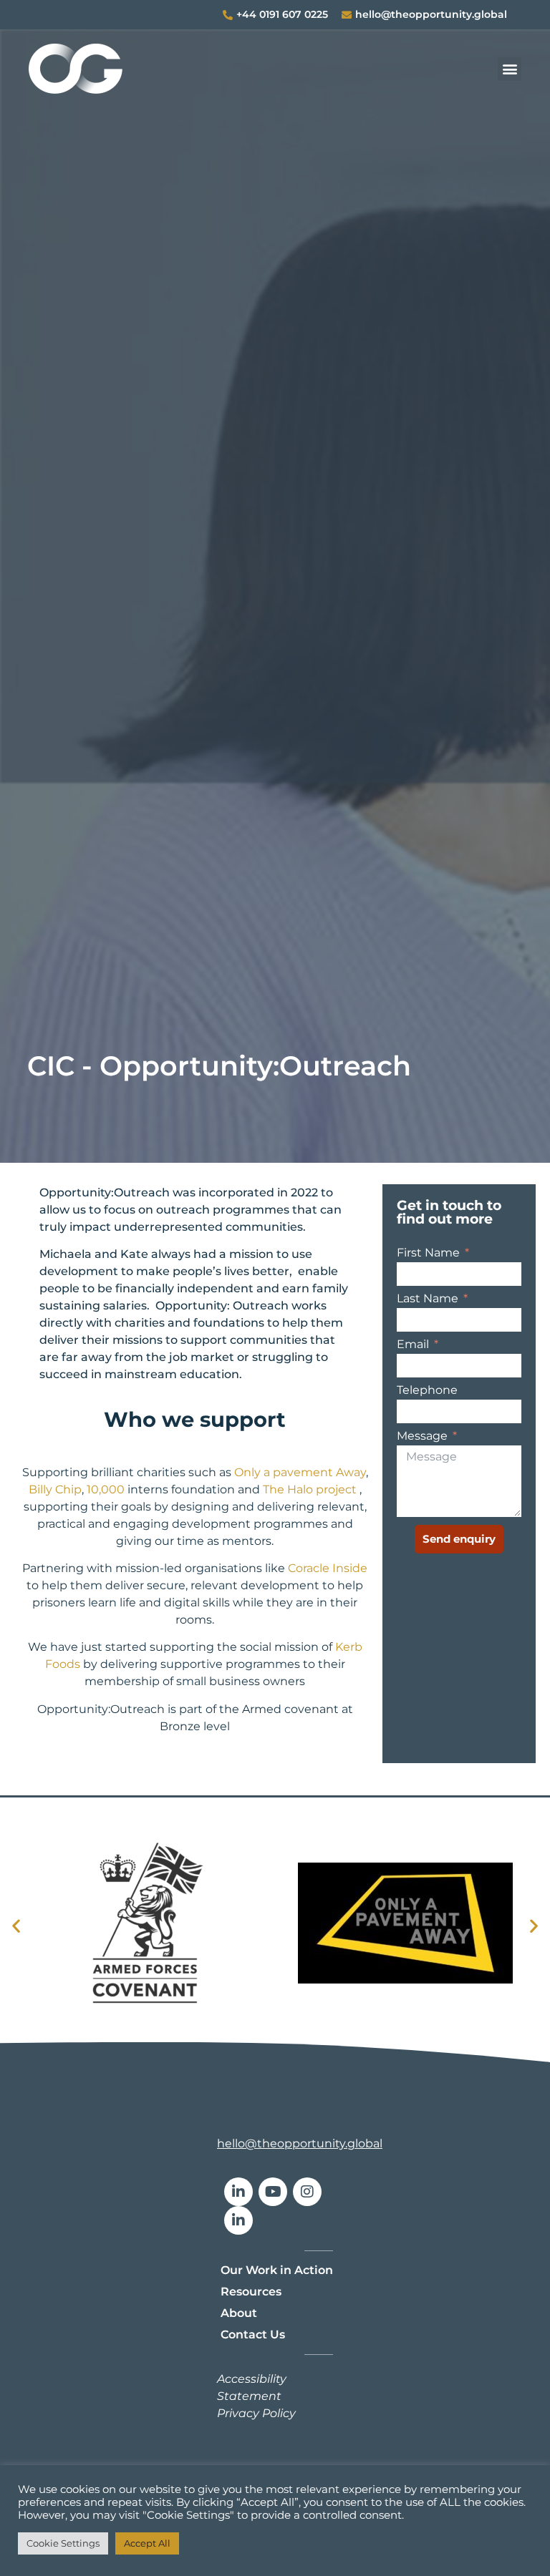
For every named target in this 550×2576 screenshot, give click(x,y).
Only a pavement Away (300, 1472)
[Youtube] (273, 2192)
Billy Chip (55, 1489)
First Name (430, 1253)
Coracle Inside (328, 1568)
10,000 (106, 1489)
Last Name (429, 1299)
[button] (510, 69)
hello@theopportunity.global (300, 2143)
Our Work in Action (277, 2270)
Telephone (427, 1391)
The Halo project (310, 1489)
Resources (251, 2292)
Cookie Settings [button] (63, 2543)
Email (414, 1345)
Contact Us (253, 2334)
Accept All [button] (147, 2543)
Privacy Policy (256, 2413)
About (239, 2313)
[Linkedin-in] (238, 2192)
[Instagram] (307, 2192)
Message (424, 1436)
